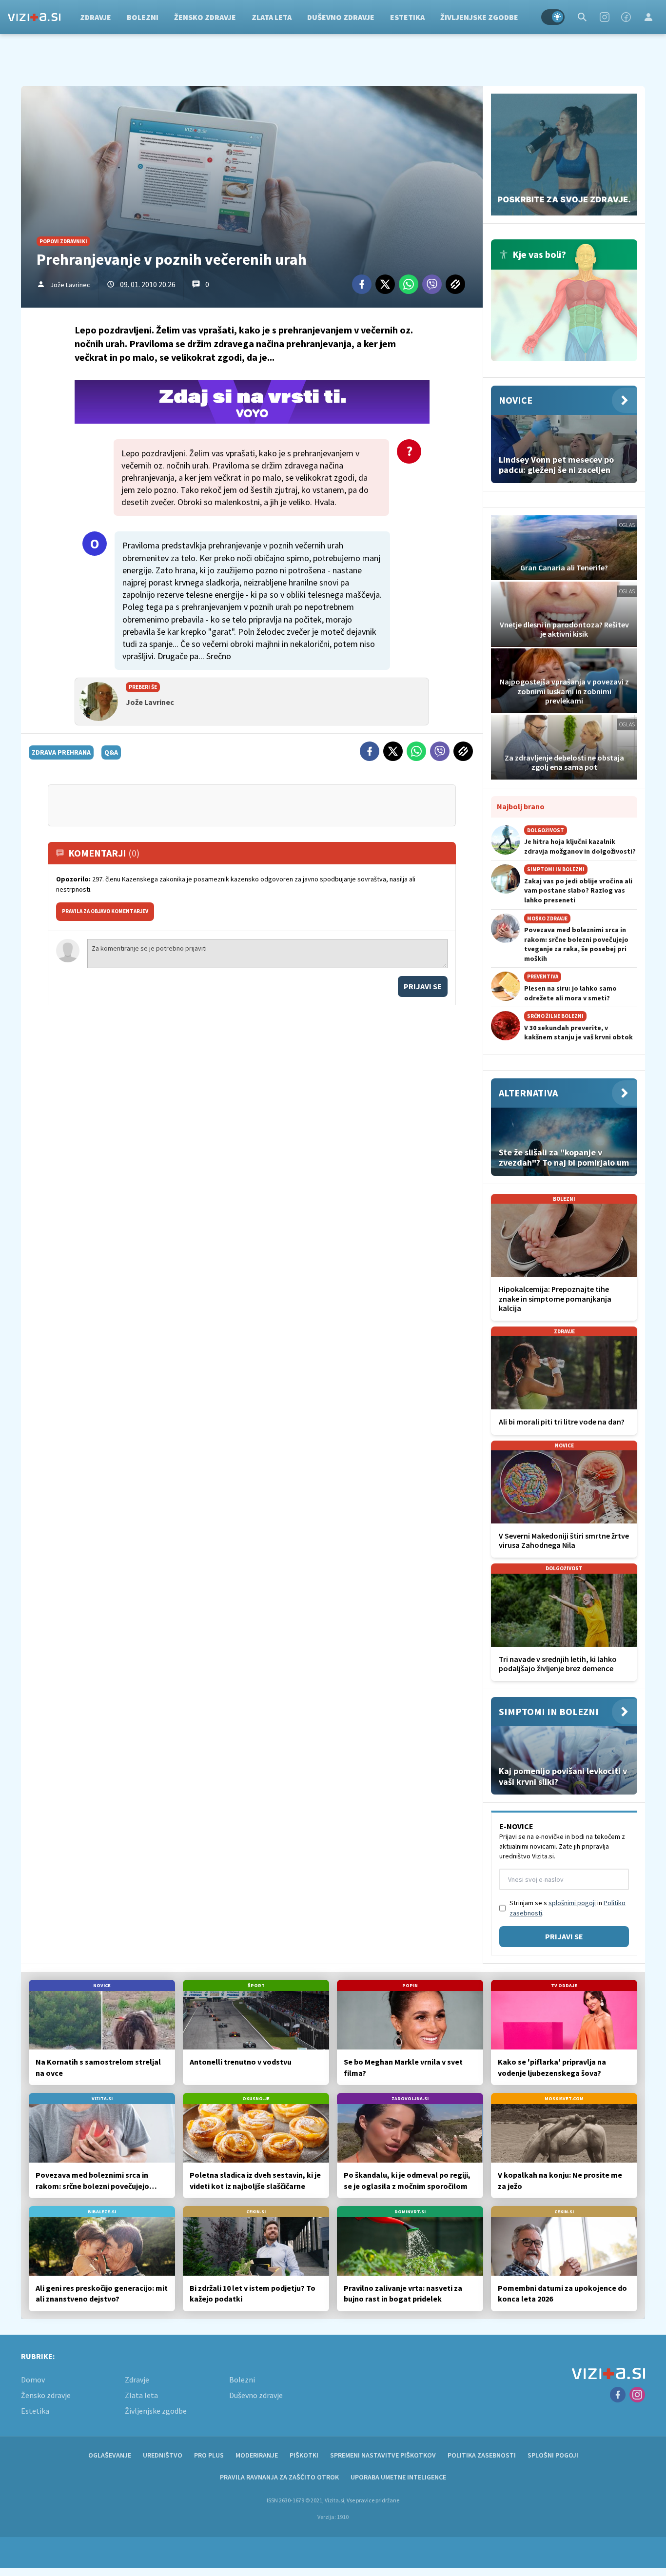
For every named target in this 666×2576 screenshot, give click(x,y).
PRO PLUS (209, 2455)
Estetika (407, 17)
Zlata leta (272, 17)
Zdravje (96, 17)
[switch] (553, 17)
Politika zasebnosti (482, 2455)
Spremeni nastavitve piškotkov (383, 2455)
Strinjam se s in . (568, 1908)
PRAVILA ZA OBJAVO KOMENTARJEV (105, 911)
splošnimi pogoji (572, 1903)
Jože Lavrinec (70, 285)
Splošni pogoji (553, 2455)
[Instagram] (605, 17)
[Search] (582, 17)
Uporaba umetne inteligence (398, 2477)
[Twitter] (385, 284)
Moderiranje (257, 2455)
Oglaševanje (110, 2455)
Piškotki (304, 2455)
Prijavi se (423, 986)
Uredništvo (163, 2455)
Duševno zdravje (341, 17)
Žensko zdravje (205, 17)
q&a (111, 752)
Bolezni (143, 17)
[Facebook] (626, 17)
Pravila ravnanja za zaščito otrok (279, 2477)
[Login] (648, 17)
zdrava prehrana (61, 752)
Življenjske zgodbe (479, 17)
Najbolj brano (521, 806)
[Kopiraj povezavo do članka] (455, 284)
